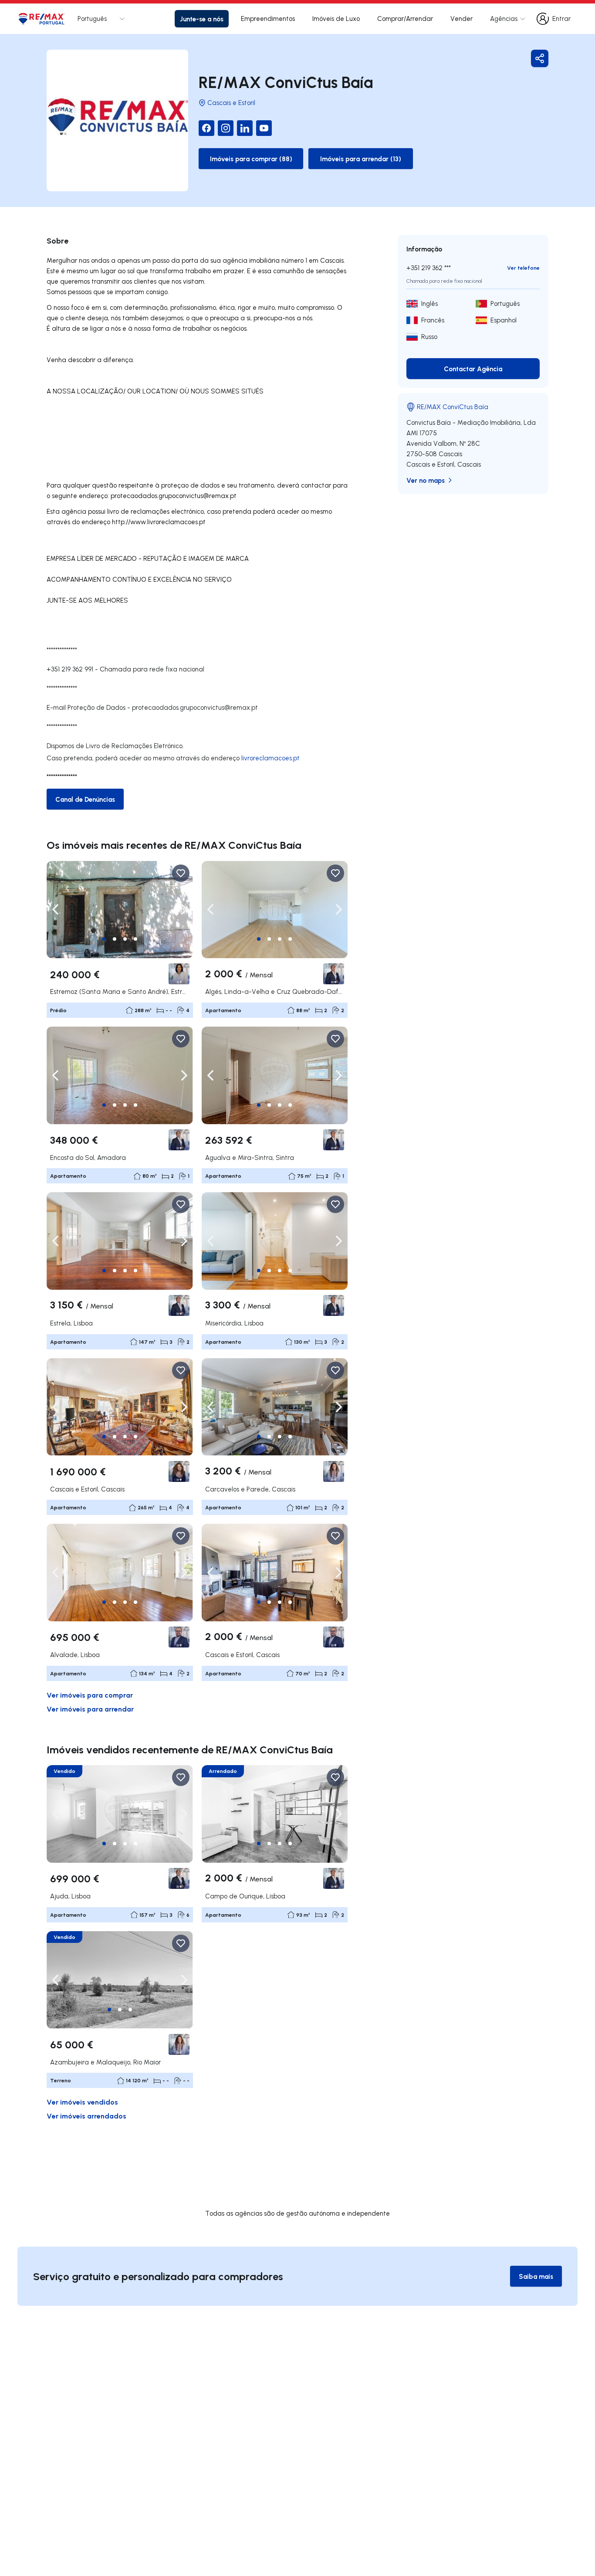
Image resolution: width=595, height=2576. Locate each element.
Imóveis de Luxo (336, 19)
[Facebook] (206, 128)
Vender (461, 19)
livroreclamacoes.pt (270, 758)
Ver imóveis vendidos (82, 2102)
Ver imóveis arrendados (86, 2116)
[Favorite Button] (181, 873)
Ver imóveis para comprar (90, 1695)
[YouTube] (264, 128)
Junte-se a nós (202, 19)
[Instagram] (226, 128)
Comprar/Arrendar (405, 19)
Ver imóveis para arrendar (90, 1709)
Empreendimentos (268, 19)
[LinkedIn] (245, 128)
